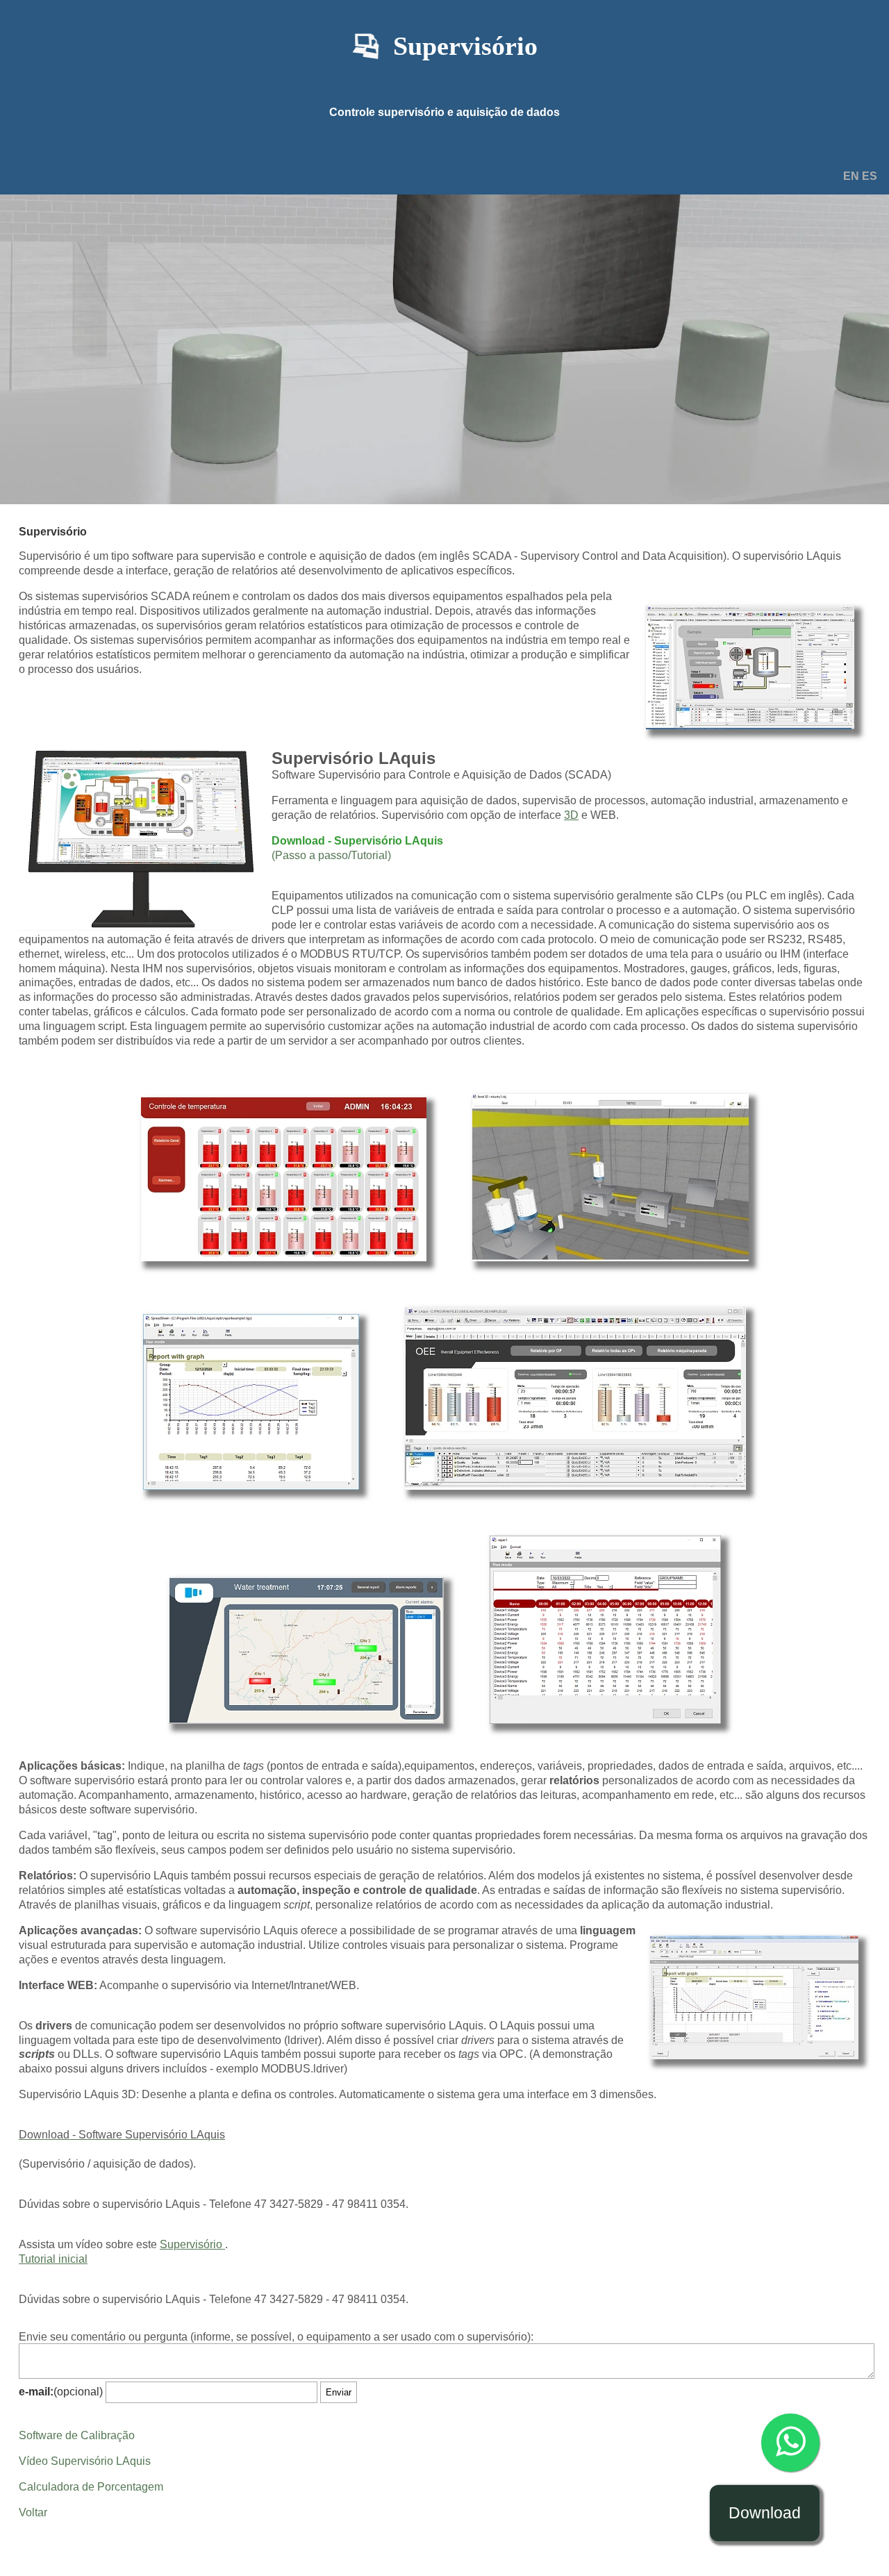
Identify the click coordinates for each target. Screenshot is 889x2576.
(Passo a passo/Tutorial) (331, 855)
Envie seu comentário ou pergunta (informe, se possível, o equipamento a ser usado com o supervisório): (276, 2337)
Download (765, 2513)
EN (853, 176)
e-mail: (36, 2392)
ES (870, 176)
